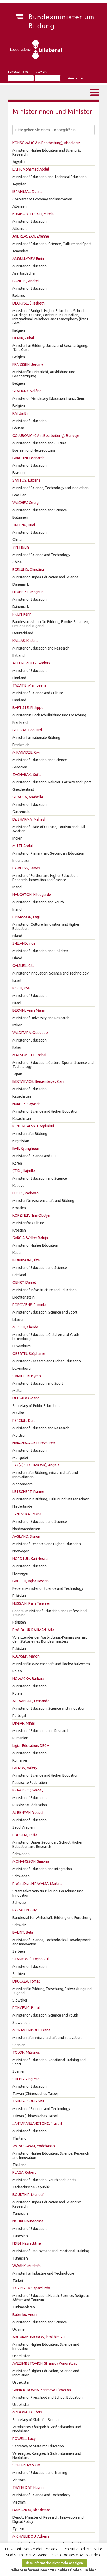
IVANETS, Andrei (26, 281)
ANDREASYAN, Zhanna (31, 236)
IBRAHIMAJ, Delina (27, 192)
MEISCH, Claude (25, 1327)
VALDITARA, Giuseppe (30, 1033)
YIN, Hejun (21, 547)
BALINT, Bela (23, 1932)
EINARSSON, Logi (26, 917)
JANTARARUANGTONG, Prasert (37, 2124)
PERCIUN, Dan (24, 1421)
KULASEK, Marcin (26, 1656)
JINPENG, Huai (24, 525)
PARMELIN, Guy (25, 1910)
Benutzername (18, 72)
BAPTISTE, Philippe (28, 708)
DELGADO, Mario (26, 1398)
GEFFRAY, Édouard (27, 730)
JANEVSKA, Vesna (27, 1514)
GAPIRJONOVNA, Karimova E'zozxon (42, 2390)
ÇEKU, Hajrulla (24, 1171)
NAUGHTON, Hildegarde (32, 895)
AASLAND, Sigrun (26, 1536)
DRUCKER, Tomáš (26, 1981)
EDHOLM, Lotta (25, 1835)
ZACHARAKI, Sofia (27, 775)
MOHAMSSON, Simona (31, 1861)
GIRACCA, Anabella (28, 797)
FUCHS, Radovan (26, 1193)
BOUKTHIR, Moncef (28, 2195)
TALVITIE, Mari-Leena (29, 685)
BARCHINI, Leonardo (29, 458)
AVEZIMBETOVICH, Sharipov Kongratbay (45, 2363)
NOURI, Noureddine (28, 2221)
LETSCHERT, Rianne (28, 1492)
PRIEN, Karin (22, 614)
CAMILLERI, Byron (27, 1376)
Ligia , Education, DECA (31, 1746)
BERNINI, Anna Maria (29, 1010)
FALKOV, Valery (25, 1768)
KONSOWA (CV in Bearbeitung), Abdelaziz (46, 143)
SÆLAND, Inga (24, 943)
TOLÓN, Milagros (26, 2052)
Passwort (41, 72)
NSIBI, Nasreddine (27, 2243)
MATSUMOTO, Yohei (29, 1055)
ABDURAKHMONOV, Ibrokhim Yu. (39, 2337)
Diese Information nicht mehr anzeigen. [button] (54, 2563)
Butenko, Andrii (25, 2315)
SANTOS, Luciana (26, 480)
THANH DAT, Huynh (28, 2487)
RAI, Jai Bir (21, 413)
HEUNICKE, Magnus (28, 592)
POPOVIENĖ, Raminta (29, 1305)
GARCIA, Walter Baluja (30, 1238)
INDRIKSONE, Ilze (26, 1260)
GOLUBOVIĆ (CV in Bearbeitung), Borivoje (46, 436)
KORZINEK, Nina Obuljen (32, 1215)
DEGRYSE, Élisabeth (29, 303)
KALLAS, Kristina (25, 641)
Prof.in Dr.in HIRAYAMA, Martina (37, 1884)
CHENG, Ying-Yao (26, 2079)
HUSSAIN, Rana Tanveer (31, 1603)
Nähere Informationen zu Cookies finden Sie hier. (53, 2570)
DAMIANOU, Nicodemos (32, 2510)
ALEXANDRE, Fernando (31, 1701)
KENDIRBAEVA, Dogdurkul (33, 1126)
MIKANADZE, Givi (26, 752)
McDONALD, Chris (27, 2412)
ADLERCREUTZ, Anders (31, 663)
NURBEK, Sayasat (26, 1104)
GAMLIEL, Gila (23, 966)
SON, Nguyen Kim (26, 2465)
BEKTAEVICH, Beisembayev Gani (38, 1081)
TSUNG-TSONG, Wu (28, 2101)
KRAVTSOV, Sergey (28, 1790)
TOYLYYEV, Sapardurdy (31, 2288)
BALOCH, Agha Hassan (31, 1581)
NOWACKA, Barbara (28, 1679)
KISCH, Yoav (22, 988)
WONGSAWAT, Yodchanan (34, 2146)
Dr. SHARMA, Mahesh (29, 819)
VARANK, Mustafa (26, 2266)
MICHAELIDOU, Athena (31, 2536)
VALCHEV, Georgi (26, 503)
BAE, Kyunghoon (26, 1148)
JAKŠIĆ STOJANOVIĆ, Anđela (36, 1465)
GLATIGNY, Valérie (27, 391)
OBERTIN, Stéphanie (29, 1354)
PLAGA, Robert (24, 2172)
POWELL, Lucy (24, 2439)
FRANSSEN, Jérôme (28, 364)
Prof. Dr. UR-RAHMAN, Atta (33, 1630)
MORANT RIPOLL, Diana (31, 2030)
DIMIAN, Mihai (24, 1723)
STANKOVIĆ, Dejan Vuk (31, 1959)
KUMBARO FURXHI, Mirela (33, 214)
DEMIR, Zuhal (23, 338)
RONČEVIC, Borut (26, 2008)
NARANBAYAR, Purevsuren (34, 1443)
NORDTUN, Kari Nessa (30, 1559)
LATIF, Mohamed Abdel (31, 169)
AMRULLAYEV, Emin (28, 259)
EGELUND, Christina (28, 570)
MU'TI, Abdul (23, 846)
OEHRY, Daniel (24, 1282)
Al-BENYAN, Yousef (28, 1813)
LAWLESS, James (26, 868)
